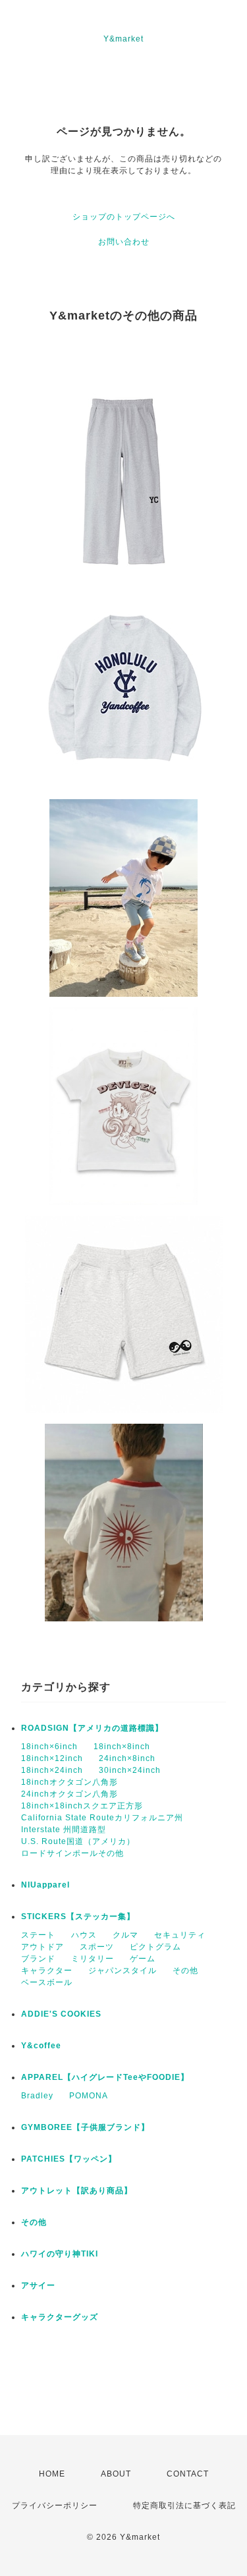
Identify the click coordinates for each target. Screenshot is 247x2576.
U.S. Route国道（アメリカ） (78, 1841)
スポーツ (97, 1947)
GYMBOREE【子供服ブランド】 (85, 2127)
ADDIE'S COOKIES (61, 2014)
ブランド (38, 1959)
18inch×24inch (52, 1770)
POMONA (89, 2096)
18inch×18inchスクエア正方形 (82, 1806)
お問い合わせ (124, 242)
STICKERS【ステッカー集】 (78, 1917)
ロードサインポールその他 (72, 1853)
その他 (185, 1971)
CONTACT (188, 2474)
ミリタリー (93, 1959)
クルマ (125, 1935)
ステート (38, 1935)
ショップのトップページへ (124, 217)
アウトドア (42, 1947)
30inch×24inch (130, 1770)
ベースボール (47, 1982)
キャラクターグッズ (60, 2317)
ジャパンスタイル (123, 1971)
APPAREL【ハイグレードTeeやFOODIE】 (105, 2077)
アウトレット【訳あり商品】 (77, 2191)
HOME (52, 2474)
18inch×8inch (122, 1747)
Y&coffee (41, 2046)
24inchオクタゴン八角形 (69, 1794)
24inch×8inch (127, 1758)
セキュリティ (180, 1935)
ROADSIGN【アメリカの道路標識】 (92, 1728)
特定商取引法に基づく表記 (184, 2506)
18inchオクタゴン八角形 (69, 1782)
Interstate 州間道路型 (64, 1830)
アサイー (38, 2285)
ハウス (84, 1935)
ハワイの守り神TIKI (60, 2254)
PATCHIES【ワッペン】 (69, 2159)
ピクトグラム (155, 1947)
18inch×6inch (49, 1747)
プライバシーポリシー (55, 2506)
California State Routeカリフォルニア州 (102, 1818)
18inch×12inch (52, 1758)
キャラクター (47, 1971)
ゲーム (143, 1959)
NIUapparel (45, 1885)
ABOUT (116, 2474)
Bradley (37, 2096)
